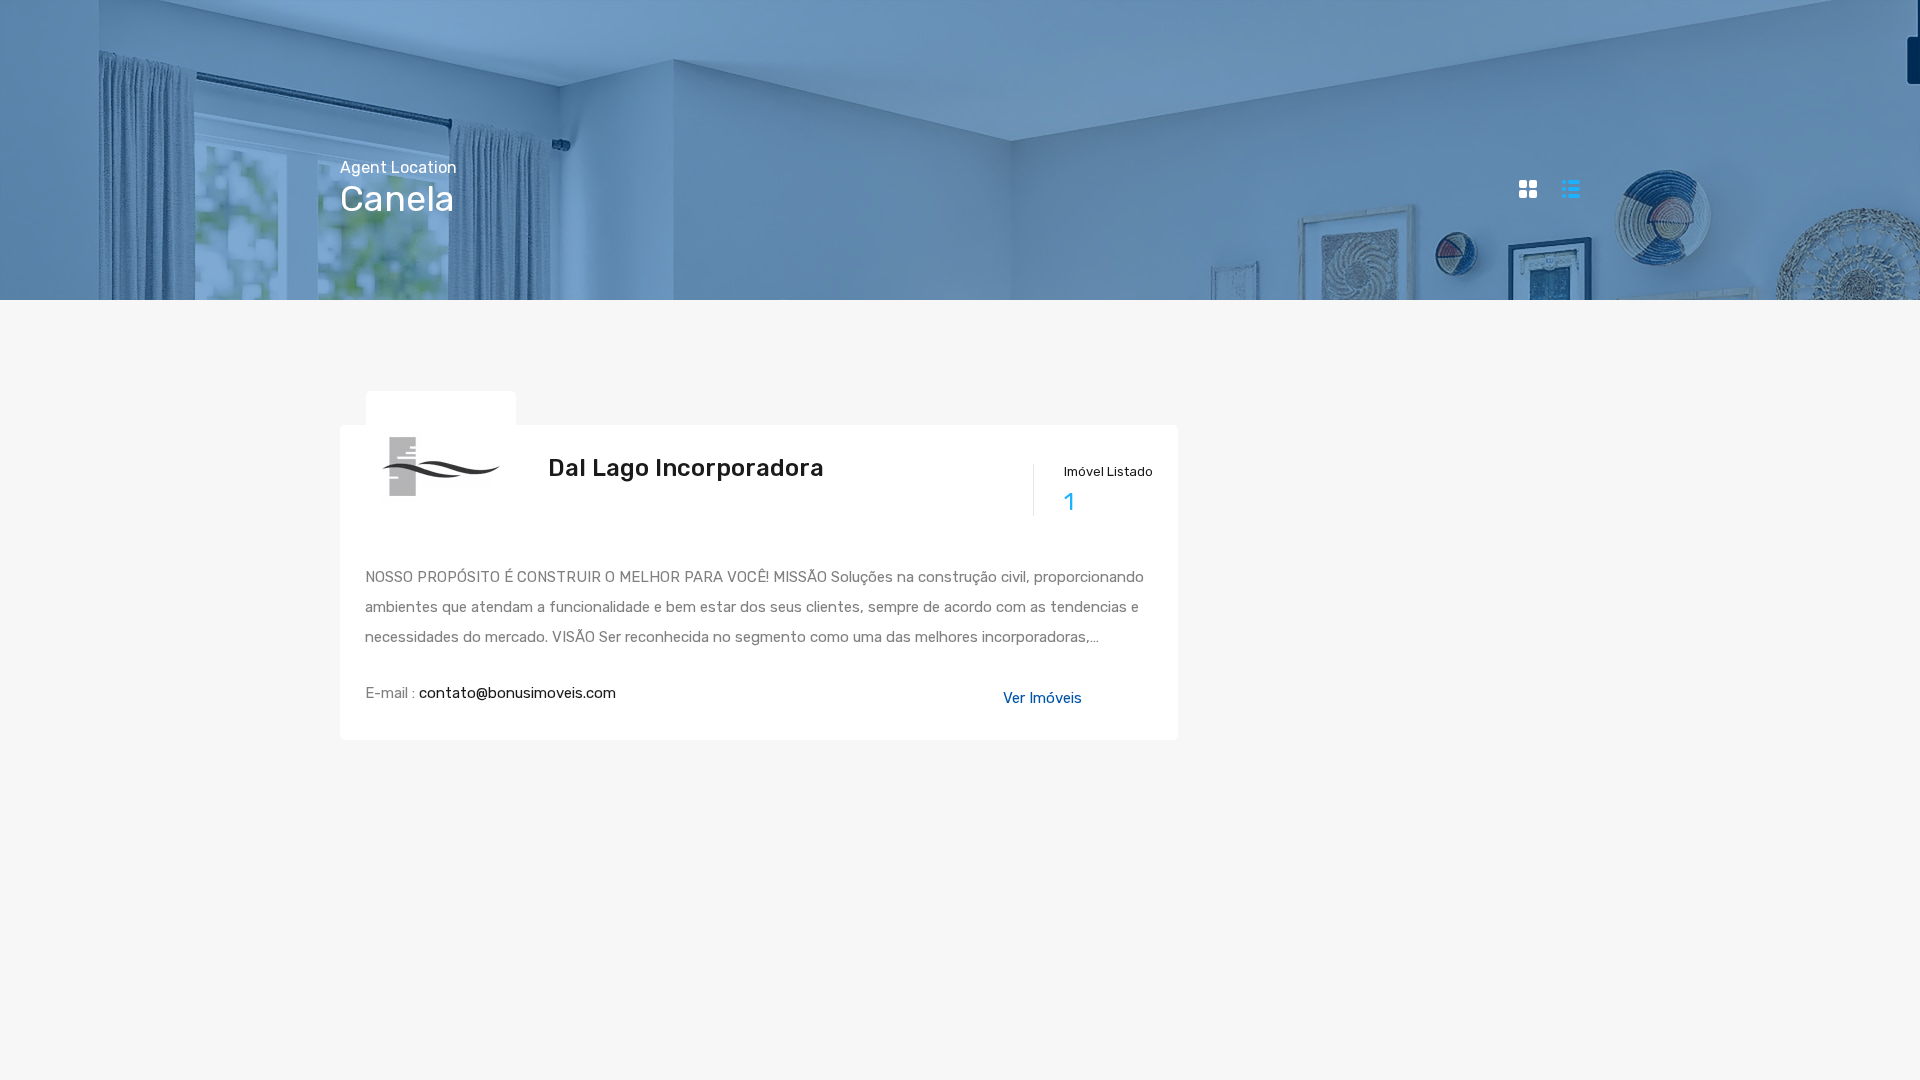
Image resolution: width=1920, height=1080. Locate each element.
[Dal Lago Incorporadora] (441, 532)
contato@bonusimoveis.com (517, 693)
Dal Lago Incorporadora (686, 468)
